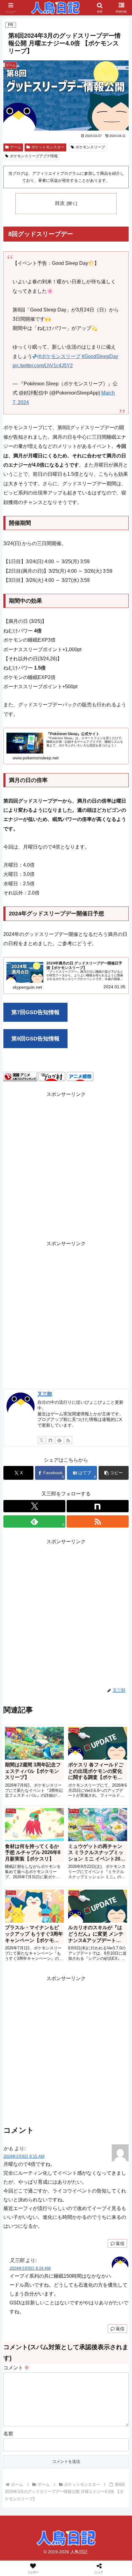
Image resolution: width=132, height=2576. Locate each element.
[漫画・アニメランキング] (20, 1076)
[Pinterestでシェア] (51, 1954)
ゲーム (16, 147)
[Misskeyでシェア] (110, 1921)
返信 (120, 2243)
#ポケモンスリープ (59, 356)
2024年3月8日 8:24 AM (30, 2268)
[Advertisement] (66, 1165)
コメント (16, 2368)
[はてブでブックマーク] (110, 1938)
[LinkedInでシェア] (81, 1954)
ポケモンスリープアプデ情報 (34, 156)
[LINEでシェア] (22, 1954)
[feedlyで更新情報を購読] (59, 1440)
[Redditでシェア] (81, 1938)
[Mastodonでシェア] (51, 1921)
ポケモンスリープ (90, 147)
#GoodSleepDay (100, 356)
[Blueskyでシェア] (81, 1921)
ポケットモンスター (48, 147)
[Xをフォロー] (41, 1440)
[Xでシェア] (22, 1921)
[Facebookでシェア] (22, 1938)
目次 (60, 203)
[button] (114, 1473)
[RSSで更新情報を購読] (68, 1440)
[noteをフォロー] (50, 1440)
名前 (8, 2434)
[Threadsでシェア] (51, 1938)
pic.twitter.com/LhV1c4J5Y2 (43, 366)
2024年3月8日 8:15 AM (24, 2156)
